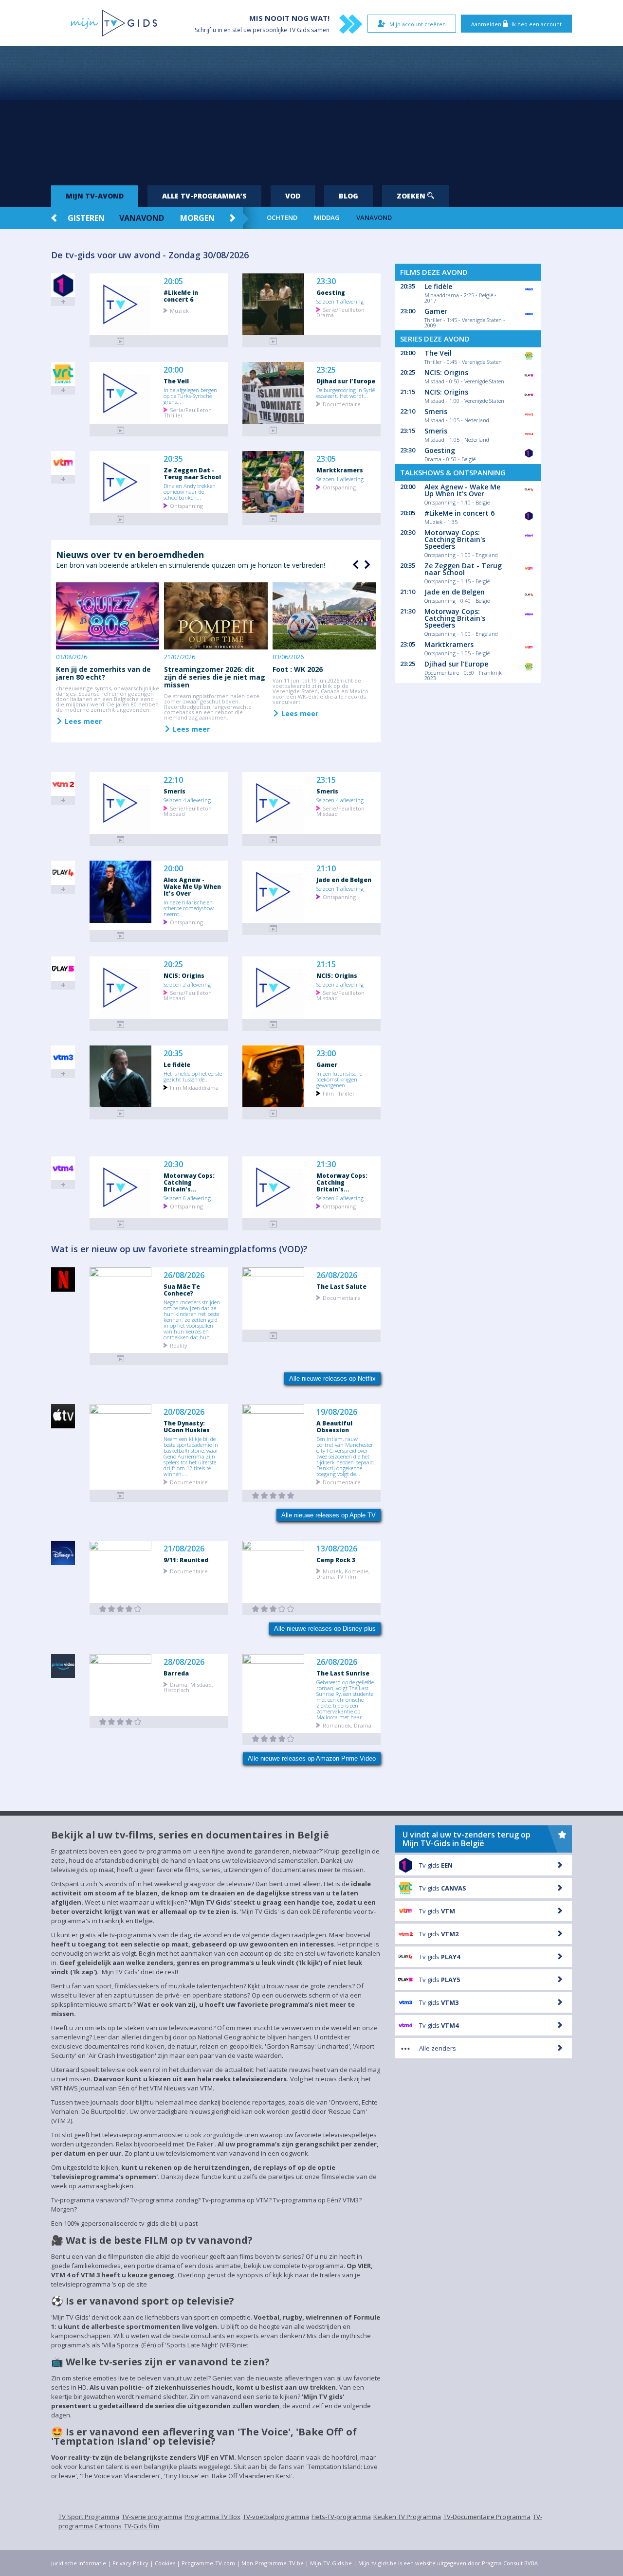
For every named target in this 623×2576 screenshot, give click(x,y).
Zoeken (412, 196)
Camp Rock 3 (336, 1560)
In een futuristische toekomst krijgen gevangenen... (339, 1079)
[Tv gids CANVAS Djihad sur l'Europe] (274, 430)
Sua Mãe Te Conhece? (182, 1290)
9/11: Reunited (186, 1560)
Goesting (331, 292)
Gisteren (86, 218)
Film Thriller (339, 1093)
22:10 (173, 780)
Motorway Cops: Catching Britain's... (189, 1182)
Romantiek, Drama (347, 1725)
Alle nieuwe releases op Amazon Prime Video (312, 1758)
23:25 (326, 370)
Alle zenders (438, 2048)
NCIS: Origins (184, 975)
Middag (327, 218)
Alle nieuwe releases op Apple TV (329, 1515)
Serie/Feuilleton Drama (340, 312)
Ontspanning (186, 505)
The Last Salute (341, 1286)
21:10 (326, 869)
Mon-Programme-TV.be (273, 2563)
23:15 (326, 780)
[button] (366, 565)
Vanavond (142, 218)
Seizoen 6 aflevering (187, 1198)
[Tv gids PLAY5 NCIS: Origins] (121, 1025)
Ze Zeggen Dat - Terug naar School (192, 473)
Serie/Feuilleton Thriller (188, 412)
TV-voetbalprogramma (276, 2517)
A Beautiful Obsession (334, 1426)
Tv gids (436, 1865)
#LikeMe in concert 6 (181, 296)
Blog (348, 196)
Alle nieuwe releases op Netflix (332, 1378)
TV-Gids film (142, 2526)
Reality (179, 1345)
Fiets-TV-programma (341, 2517)
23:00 (326, 1054)
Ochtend (282, 218)
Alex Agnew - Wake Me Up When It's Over (192, 886)
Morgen (197, 218)
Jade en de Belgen (344, 880)
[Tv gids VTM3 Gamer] (274, 1113)
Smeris (174, 791)
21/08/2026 (184, 1549)
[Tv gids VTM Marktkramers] (274, 519)
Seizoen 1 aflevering (340, 301)
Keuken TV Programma (407, 2517)
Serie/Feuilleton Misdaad (188, 811)
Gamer (327, 1064)
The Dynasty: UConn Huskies (187, 1426)
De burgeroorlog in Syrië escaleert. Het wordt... (346, 393)
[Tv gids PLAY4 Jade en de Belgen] (274, 929)
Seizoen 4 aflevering (187, 800)
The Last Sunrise (343, 1673)
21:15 (326, 964)
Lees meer (82, 721)
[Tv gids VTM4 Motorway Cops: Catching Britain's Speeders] (121, 1224)
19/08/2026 (337, 1412)
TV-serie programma (152, 2517)
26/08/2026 (184, 1275)
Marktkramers (340, 470)
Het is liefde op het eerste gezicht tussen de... (193, 1076)
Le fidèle (177, 1064)
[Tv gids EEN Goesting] (274, 341)
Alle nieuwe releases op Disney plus (325, 1629)
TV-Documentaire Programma (487, 2517)
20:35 (173, 459)
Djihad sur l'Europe (346, 381)
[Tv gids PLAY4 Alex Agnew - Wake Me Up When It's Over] (121, 936)
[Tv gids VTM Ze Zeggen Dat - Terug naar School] (121, 519)
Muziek (179, 310)
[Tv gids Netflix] (121, 1359)
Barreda (176, 1673)
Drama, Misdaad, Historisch (188, 1687)
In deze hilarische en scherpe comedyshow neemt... (189, 908)
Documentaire (342, 404)
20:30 (173, 1164)
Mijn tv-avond (95, 196)
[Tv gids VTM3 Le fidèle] (121, 1113)
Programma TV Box (212, 2517)
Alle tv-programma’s (204, 196)
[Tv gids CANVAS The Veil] (121, 430)
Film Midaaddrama (194, 1087)
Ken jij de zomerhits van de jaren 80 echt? (103, 673)
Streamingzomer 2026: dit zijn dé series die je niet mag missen (215, 677)
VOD (293, 196)
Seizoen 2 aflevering (187, 984)
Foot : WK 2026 (298, 669)
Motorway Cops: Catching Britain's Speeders (455, 539)
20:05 (173, 281)
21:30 (326, 1164)
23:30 (326, 281)
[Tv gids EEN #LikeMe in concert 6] (121, 341)
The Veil (176, 381)
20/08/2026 (184, 1412)
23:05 (326, 459)
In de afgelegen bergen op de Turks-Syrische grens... (190, 396)
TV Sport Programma (89, 2517)
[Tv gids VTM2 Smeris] (121, 840)
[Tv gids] (121, 1496)
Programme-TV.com (208, 2563)
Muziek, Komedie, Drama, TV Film (343, 1573)
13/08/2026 (337, 1549)
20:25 (173, 964)
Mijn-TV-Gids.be (331, 2563)
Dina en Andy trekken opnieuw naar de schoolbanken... (190, 491)
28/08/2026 (184, 1662)
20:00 (173, 370)
